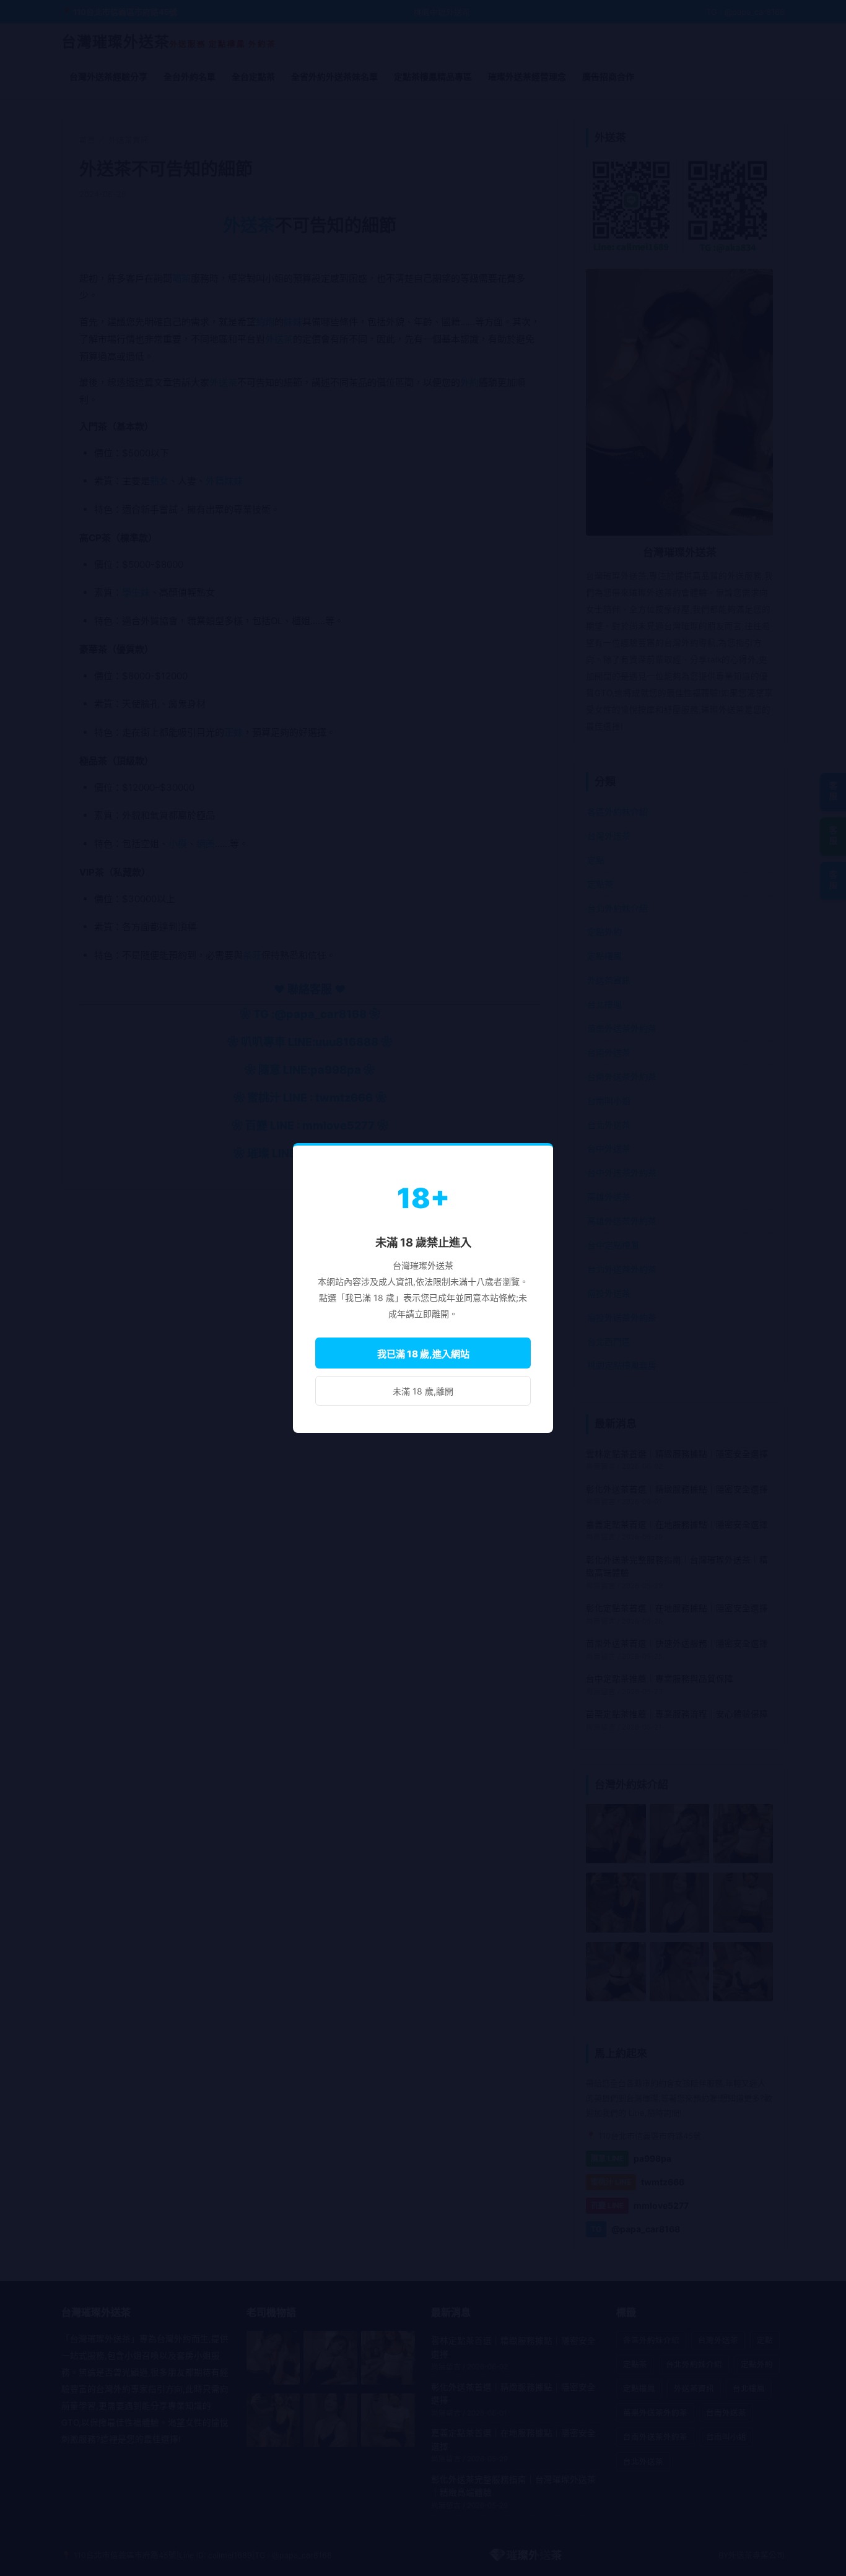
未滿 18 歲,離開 (423, 1391)
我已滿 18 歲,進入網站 (423, 1354)
